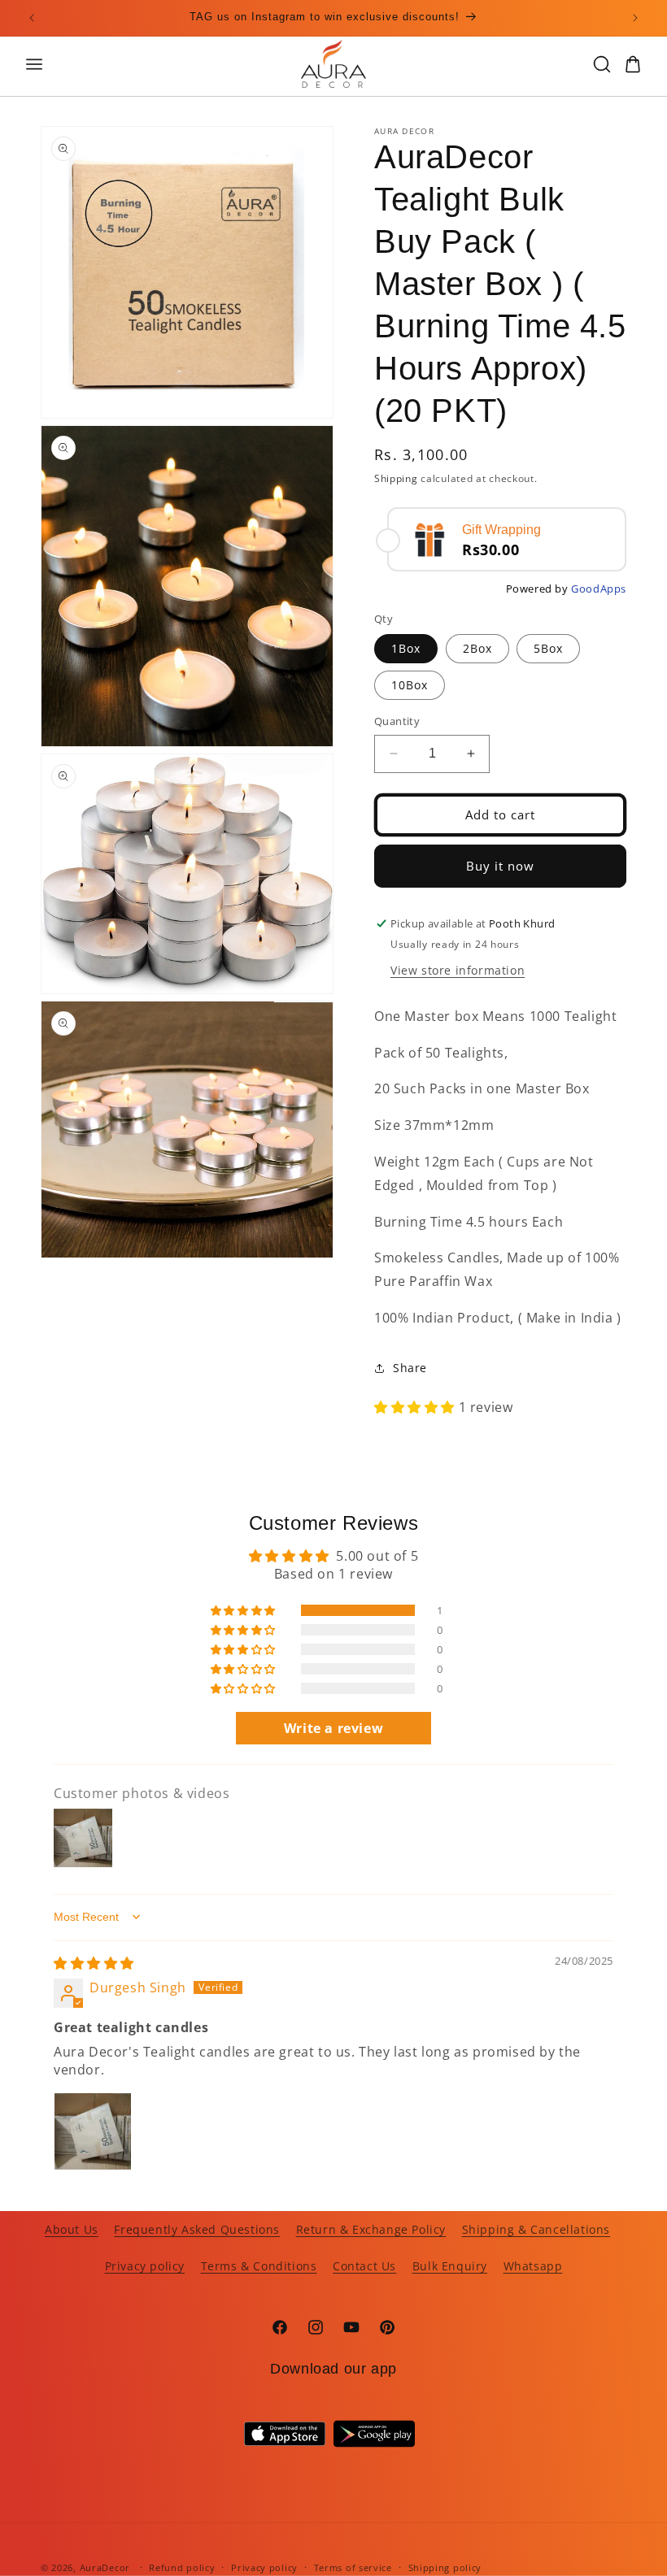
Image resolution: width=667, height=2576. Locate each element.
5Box (548, 648)
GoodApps (599, 589)
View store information (458, 970)
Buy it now (500, 866)
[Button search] (602, 64)
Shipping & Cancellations (536, 2229)
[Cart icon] (633, 64)
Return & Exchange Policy (371, 2229)
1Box (406, 648)
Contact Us (364, 2266)
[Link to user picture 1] (93, 2131)
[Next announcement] (635, 18)
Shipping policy (445, 2567)
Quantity (397, 721)
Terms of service (353, 2567)
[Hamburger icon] (148, 64)
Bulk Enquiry (450, 2266)
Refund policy (182, 2567)
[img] (94, 1963)
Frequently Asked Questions (197, 2229)
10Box (410, 685)
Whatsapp (533, 2266)
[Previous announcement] (32, 18)
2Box (477, 648)
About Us (72, 2229)
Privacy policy (145, 2266)
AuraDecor (105, 2567)
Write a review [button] (333, 1728)
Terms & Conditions (259, 2266)
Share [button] (410, 1368)
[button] (416, 1407)
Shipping (396, 478)
